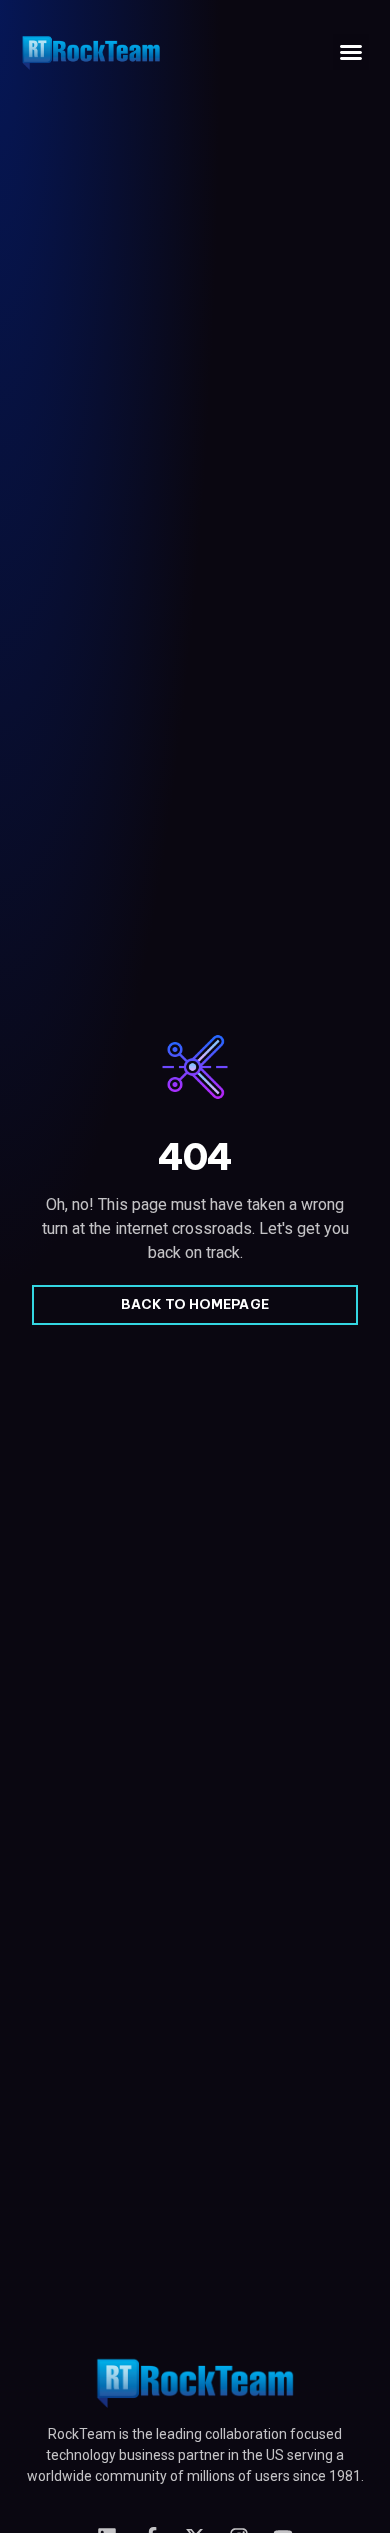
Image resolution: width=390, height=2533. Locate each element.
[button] (351, 52)
